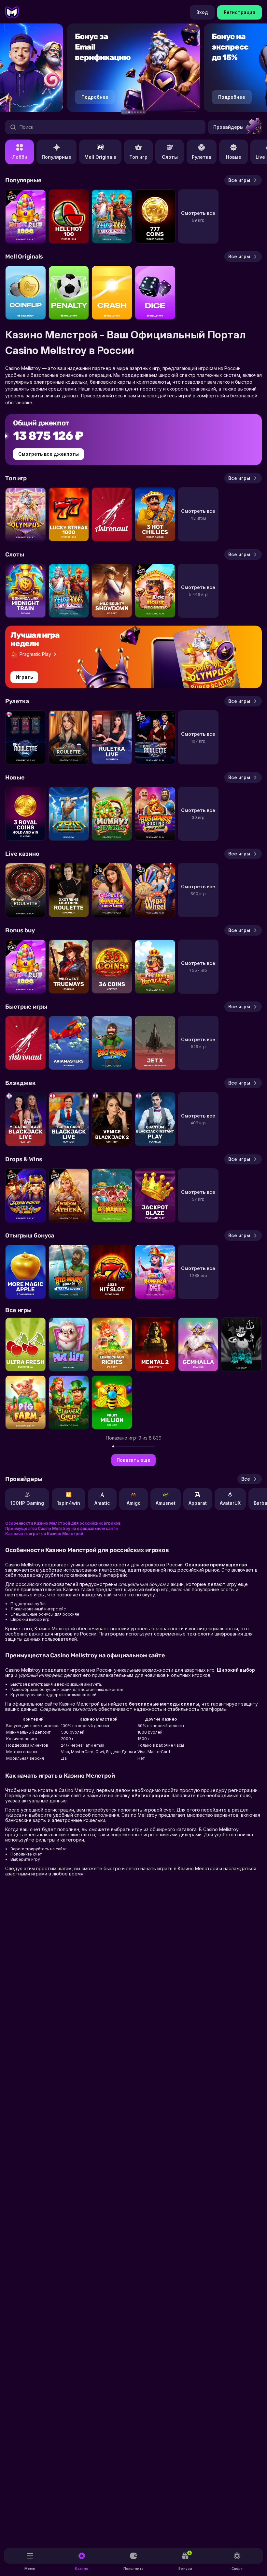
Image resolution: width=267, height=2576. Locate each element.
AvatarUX (230, 1503)
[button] (123, 112)
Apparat (198, 1503)
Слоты (170, 157)
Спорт (237, 2569)
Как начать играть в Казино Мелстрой (44, 1534)
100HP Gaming (27, 1503)
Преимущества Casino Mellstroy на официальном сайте (62, 1528)
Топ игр (138, 157)
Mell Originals (100, 157)
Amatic (102, 1503)
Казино (82, 2569)
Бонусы (185, 2561)
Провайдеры (228, 127)
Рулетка (202, 157)
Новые (234, 157)
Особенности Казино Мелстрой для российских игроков (63, 1523)
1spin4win (69, 1503)
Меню (30, 2569)
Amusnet (166, 1503)
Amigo (134, 1503)
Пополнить (133, 2569)
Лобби (20, 157)
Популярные (56, 157)
